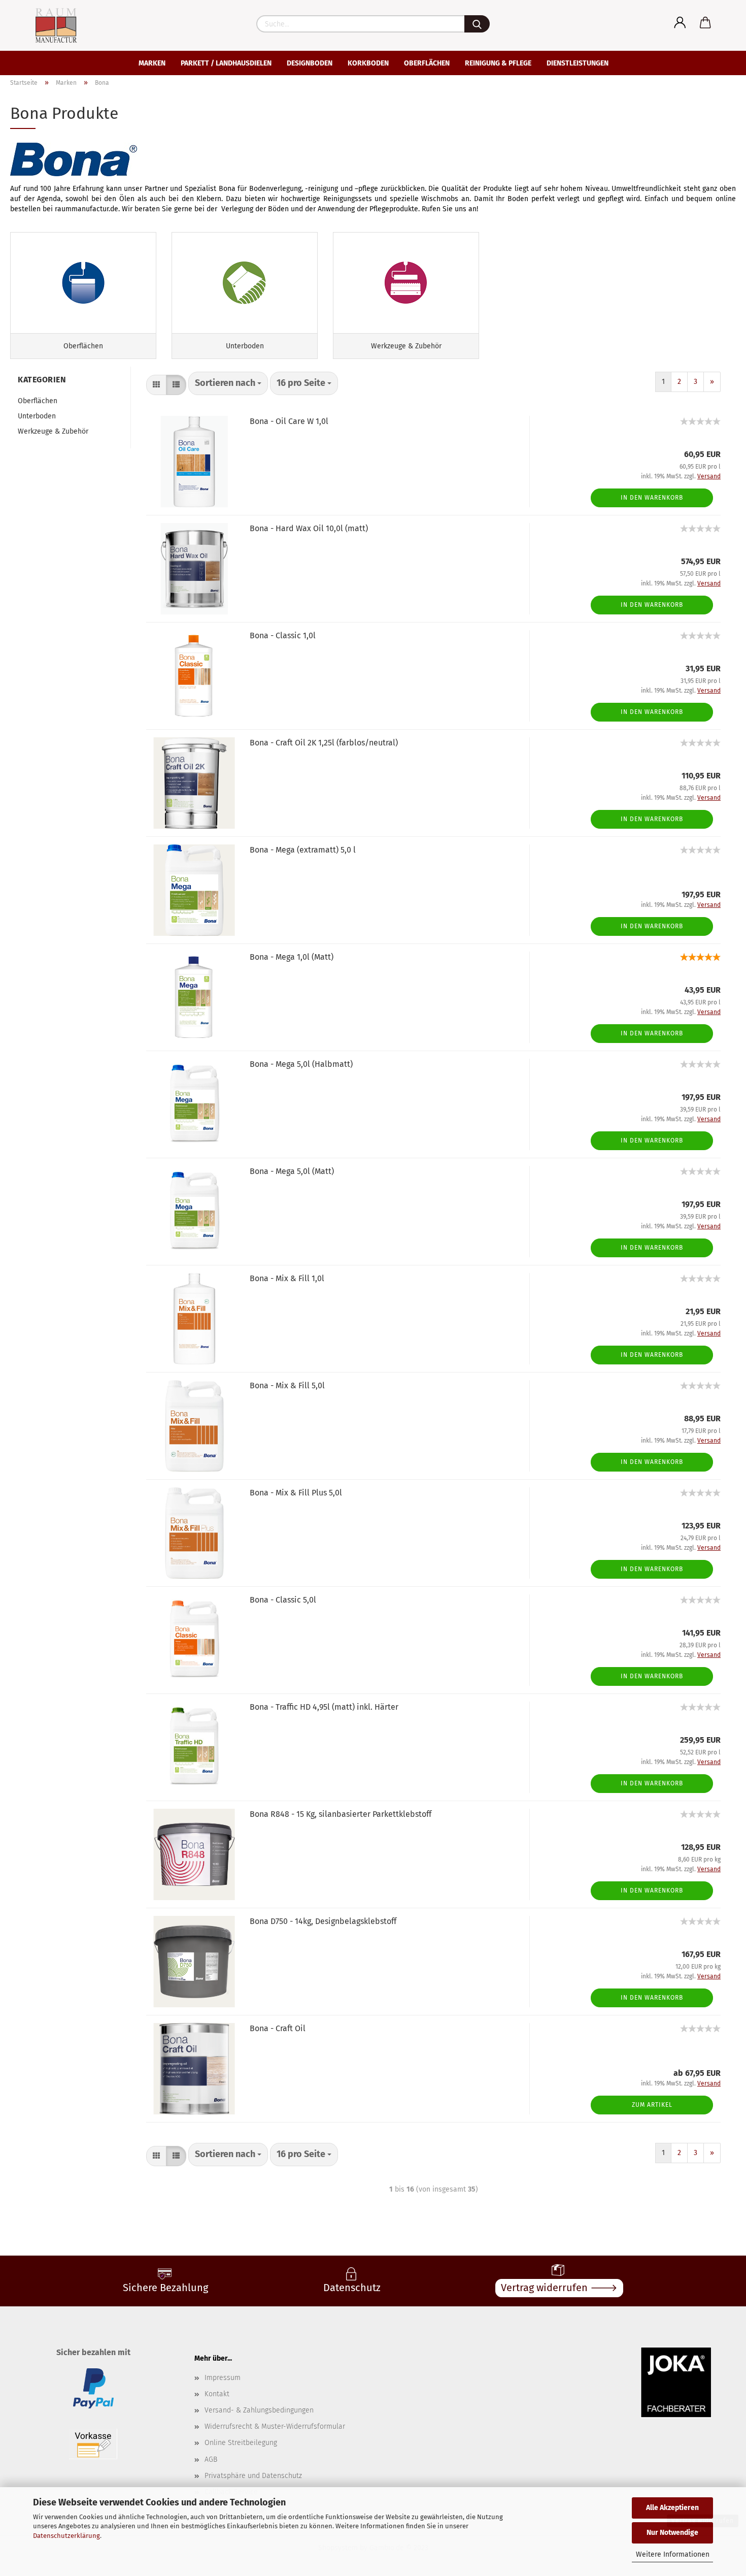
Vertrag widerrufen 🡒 (559, 2288)
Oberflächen (427, 63)
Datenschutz (352, 2288)
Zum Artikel (652, 2105)
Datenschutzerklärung (66, 2536)
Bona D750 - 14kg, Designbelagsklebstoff (323, 1921)
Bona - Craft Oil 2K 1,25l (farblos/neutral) (324, 743)
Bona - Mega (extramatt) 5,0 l (303, 850)
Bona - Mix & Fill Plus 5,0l (296, 1493)
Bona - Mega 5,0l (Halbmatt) (301, 1064)
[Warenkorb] (705, 23)
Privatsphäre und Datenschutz (253, 2476)
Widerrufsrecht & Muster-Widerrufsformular (275, 2426)
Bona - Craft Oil (278, 2028)
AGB (211, 2459)
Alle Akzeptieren (672, 2508)
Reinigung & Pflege (498, 63)
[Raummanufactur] (47, 25)
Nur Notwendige (672, 2533)
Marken (152, 63)
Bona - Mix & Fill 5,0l (287, 1385)
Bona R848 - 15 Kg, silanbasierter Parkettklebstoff (341, 1814)
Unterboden (37, 416)
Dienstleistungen (578, 63)
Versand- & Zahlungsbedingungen (259, 2410)
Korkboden (368, 63)
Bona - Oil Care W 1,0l (289, 421)
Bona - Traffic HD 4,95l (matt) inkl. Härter (324, 1707)
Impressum (223, 2378)
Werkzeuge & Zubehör (53, 431)
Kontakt (217, 2394)
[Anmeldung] (680, 23)
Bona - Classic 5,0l (283, 1600)
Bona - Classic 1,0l (283, 635)
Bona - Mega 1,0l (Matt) (292, 957)
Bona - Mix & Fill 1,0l (287, 1278)
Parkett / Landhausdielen (226, 63)
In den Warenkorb (652, 498)
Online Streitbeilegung (241, 2443)
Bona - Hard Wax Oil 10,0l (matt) (309, 528)
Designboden (310, 63)
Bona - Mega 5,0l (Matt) (292, 1171)
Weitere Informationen (673, 2554)
